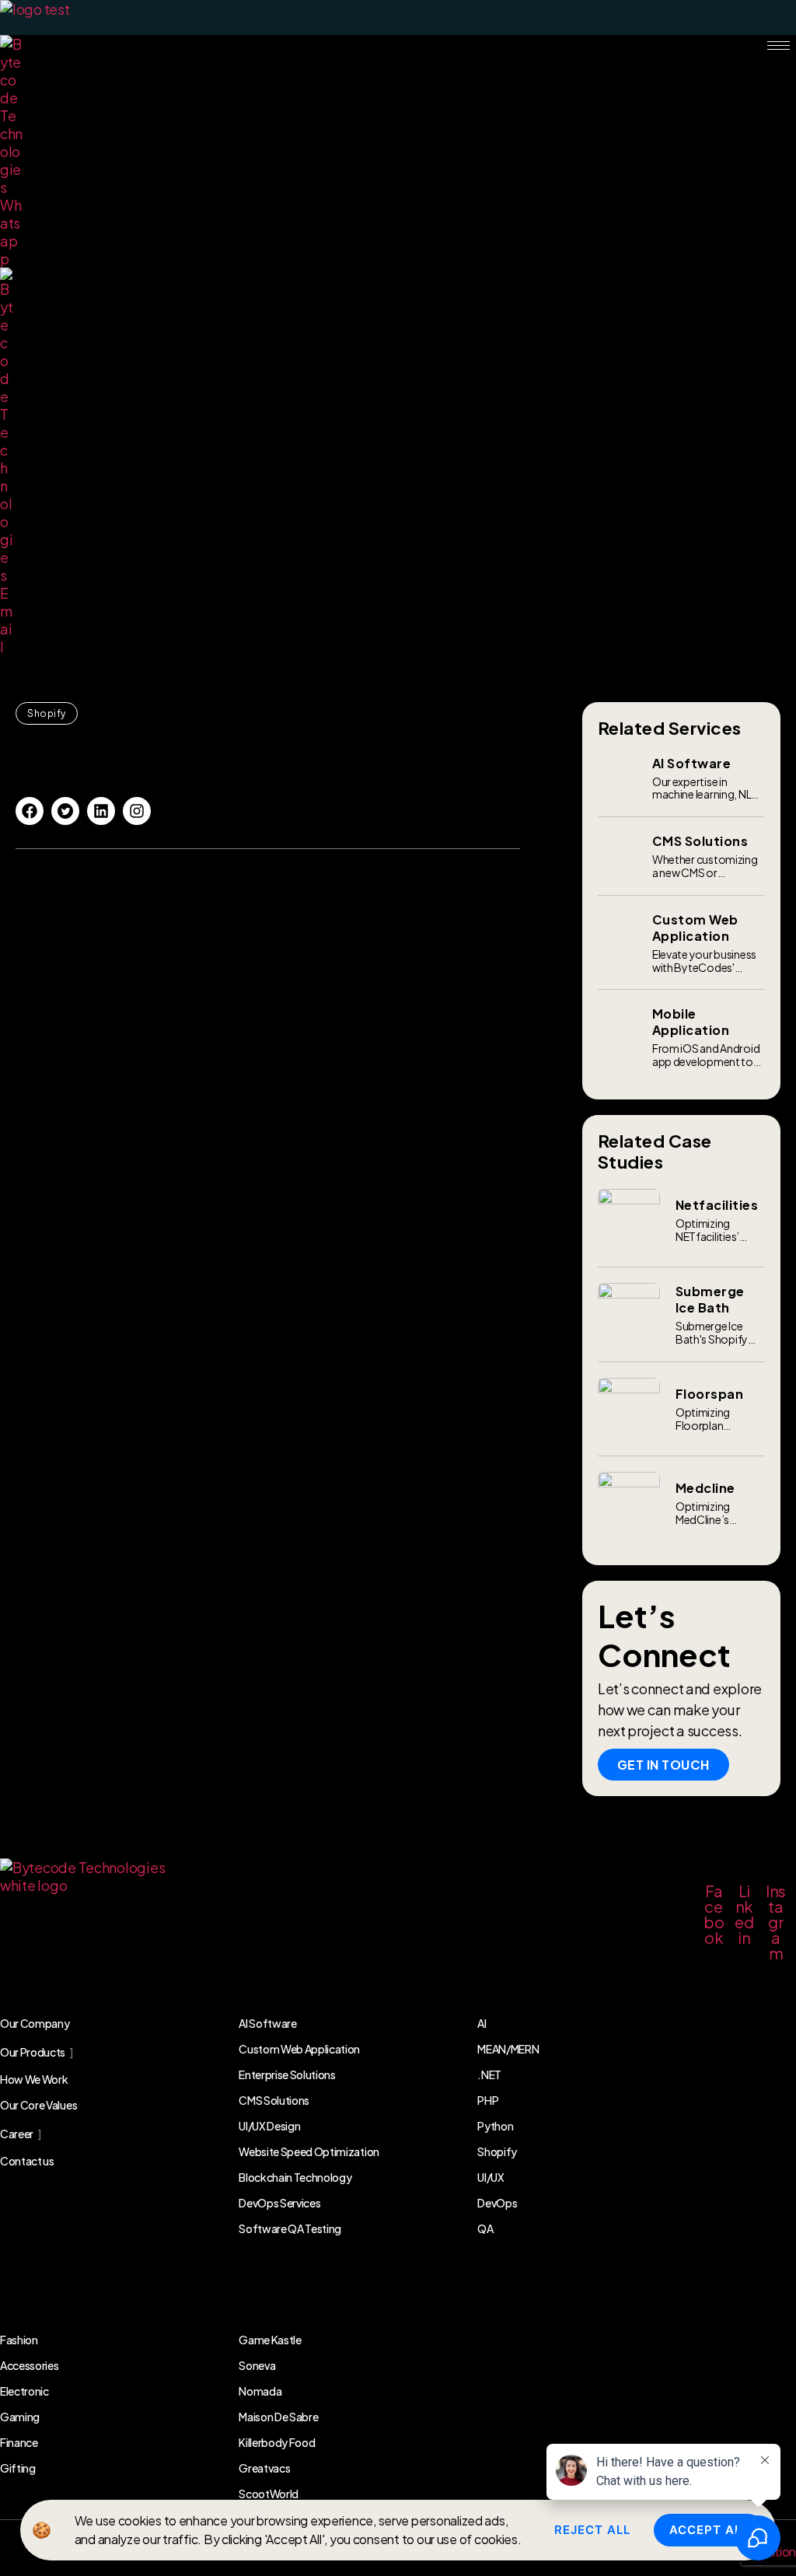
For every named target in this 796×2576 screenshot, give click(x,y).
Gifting (18, 2468)
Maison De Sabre (278, 2417)
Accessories (29, 2365)
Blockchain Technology (295, 2177)
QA (485, 2228)
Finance (19, 2442)
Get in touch (663, 1765)
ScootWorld (269, 2494)
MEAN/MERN (508, 2049)
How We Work (34, 2079)
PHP (488, 2100)
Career (17, 2134)
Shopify (47, 713)
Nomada (260, 2391)
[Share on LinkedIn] (101, 811)
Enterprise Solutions (287, 2074)
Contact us (27, 2161)
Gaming (20, 2417)
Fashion (19, 2340)
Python (495, 2126)
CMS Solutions (274, 2100)
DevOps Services (279, 2203)
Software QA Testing (290, 2228)
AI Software (267, 2023)
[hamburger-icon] (779, 45)
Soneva (257, 2365)
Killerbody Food (277, 2442)
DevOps (497, 2203)
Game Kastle (270, 2340)
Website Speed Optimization (309, 2151)
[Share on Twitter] (65, 811)
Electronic (24, 2391)
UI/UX (491, 2177)
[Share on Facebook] (30, 811)
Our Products (33, 2052)
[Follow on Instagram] (137, 811)
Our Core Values (38, 2105)
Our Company (35, 2023)
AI (482, 2023)
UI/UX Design (269, 2126)
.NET (489, 2074)
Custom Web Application (299, 2049)
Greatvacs (264, 2468)
